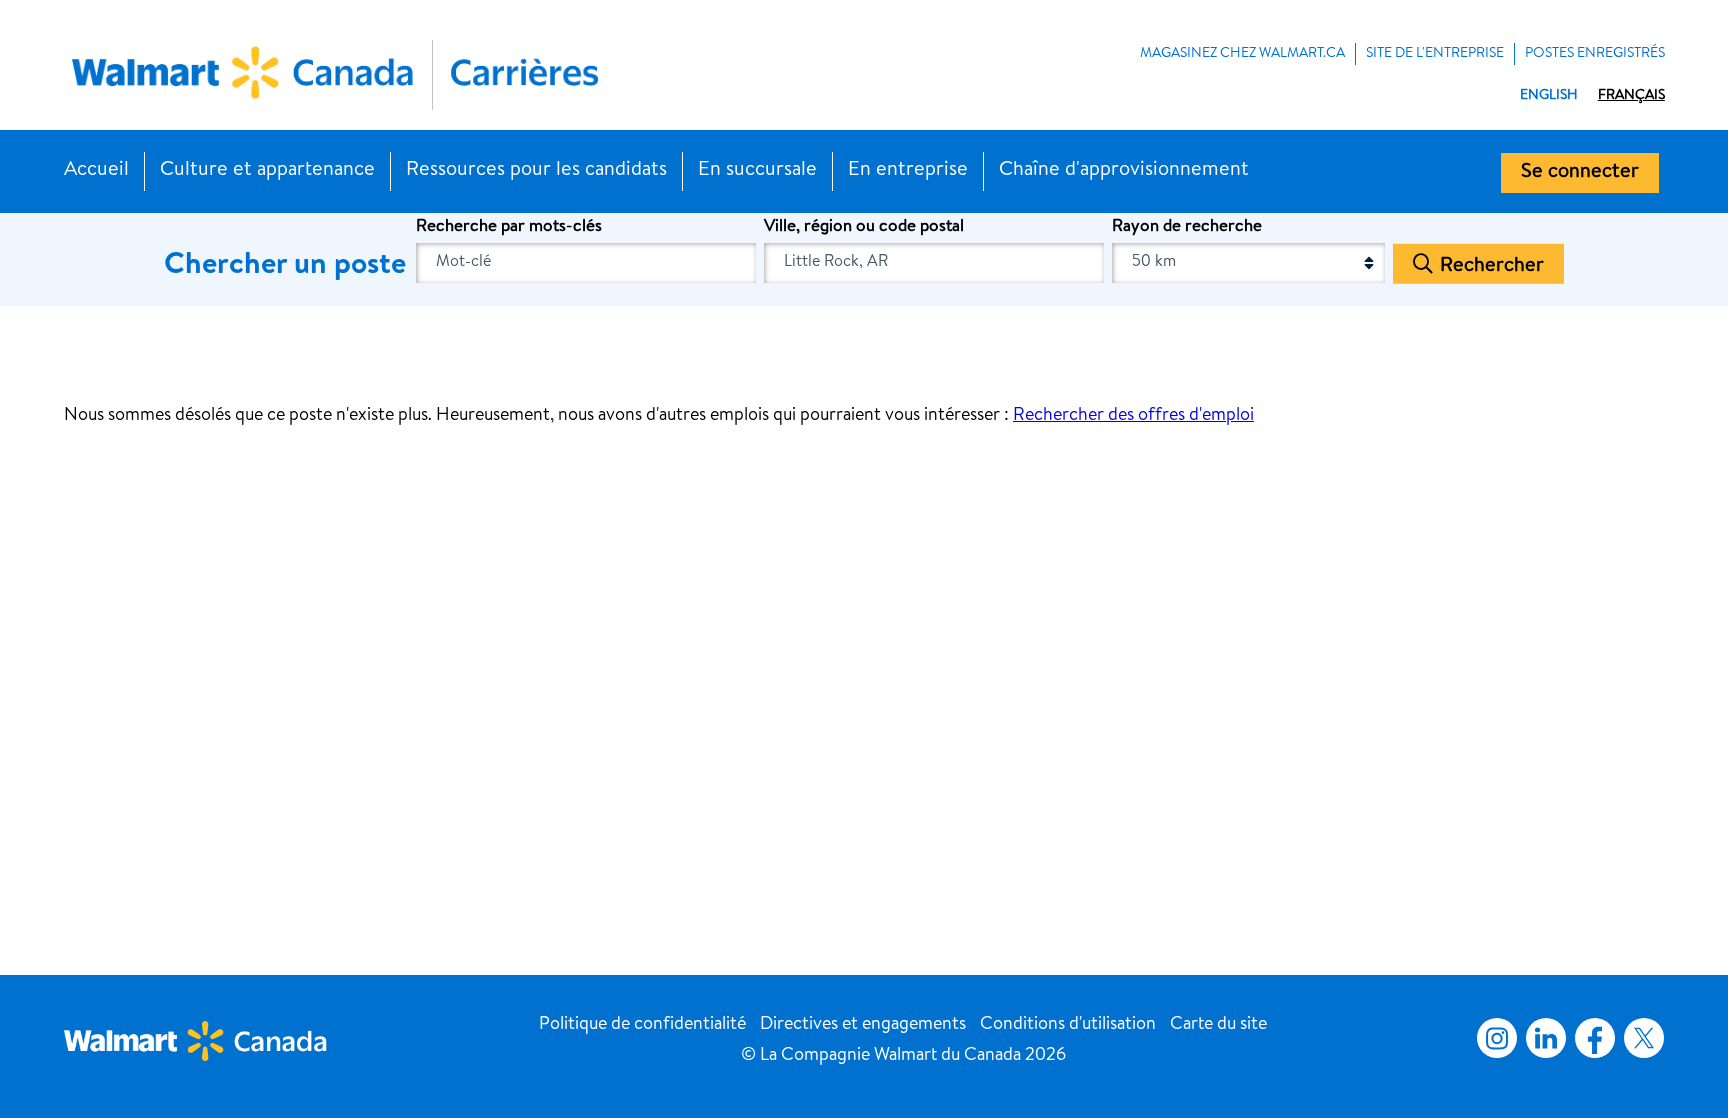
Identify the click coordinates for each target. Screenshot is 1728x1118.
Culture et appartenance (267, 171)
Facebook (1591, 1038)
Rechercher (1492, 266)
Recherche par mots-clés (509, 227)
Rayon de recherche (1187, 227)
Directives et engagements (863, 1025)
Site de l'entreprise (1435, 54)
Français (1631, 96)
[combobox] (934, 263)
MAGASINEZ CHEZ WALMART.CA (1242, 54)
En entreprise (908, 171)
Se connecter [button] (1580, 173)
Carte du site (1218, 1025)
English (1549, 96)
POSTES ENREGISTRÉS (1595, 54)
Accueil (96, 171)
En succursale (757, 171)
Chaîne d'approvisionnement (1124, 171)
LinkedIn (1546, 1038)
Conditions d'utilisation (1068, 1025)
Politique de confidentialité (642, 1025)
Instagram (1497, 1038)
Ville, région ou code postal (864, 227)
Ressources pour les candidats (536, 171)
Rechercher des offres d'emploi (1133, 416)
